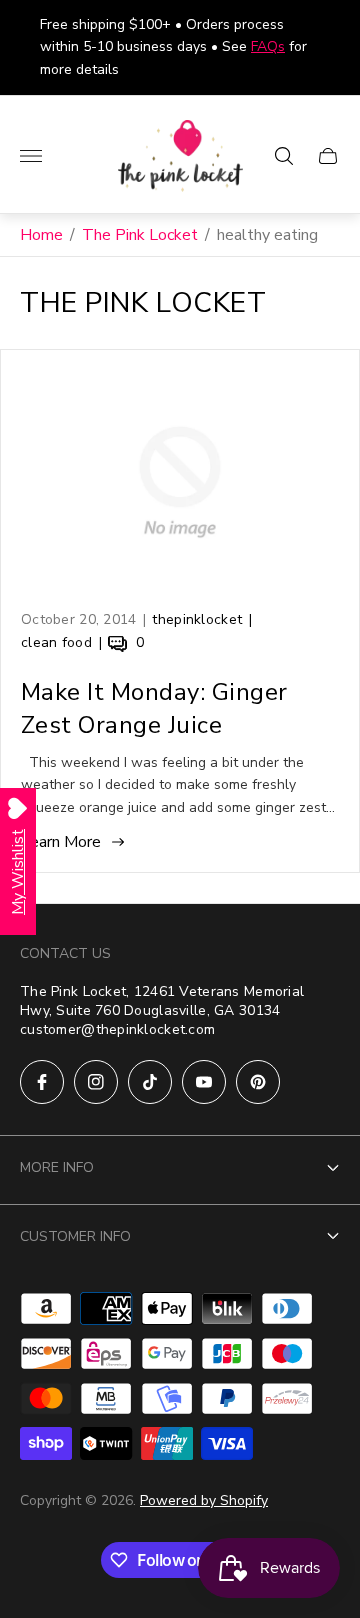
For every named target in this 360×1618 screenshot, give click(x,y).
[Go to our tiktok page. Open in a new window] (150, 1082)
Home (41, 235)
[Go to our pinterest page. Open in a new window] (258, 1082)
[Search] (284, 156)
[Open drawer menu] (31, 156)
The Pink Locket (140, 235)
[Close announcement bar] (329, 47)
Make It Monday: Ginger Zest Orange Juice (154, 708)
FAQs (268, 46)
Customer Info (75, 1236)
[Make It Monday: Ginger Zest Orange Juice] (180, 482)
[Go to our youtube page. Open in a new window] (204, 1082)
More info (57, 1167)
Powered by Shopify (204, 1500)
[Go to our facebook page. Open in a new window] (42, 1082)
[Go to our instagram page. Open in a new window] (96, 1082)
